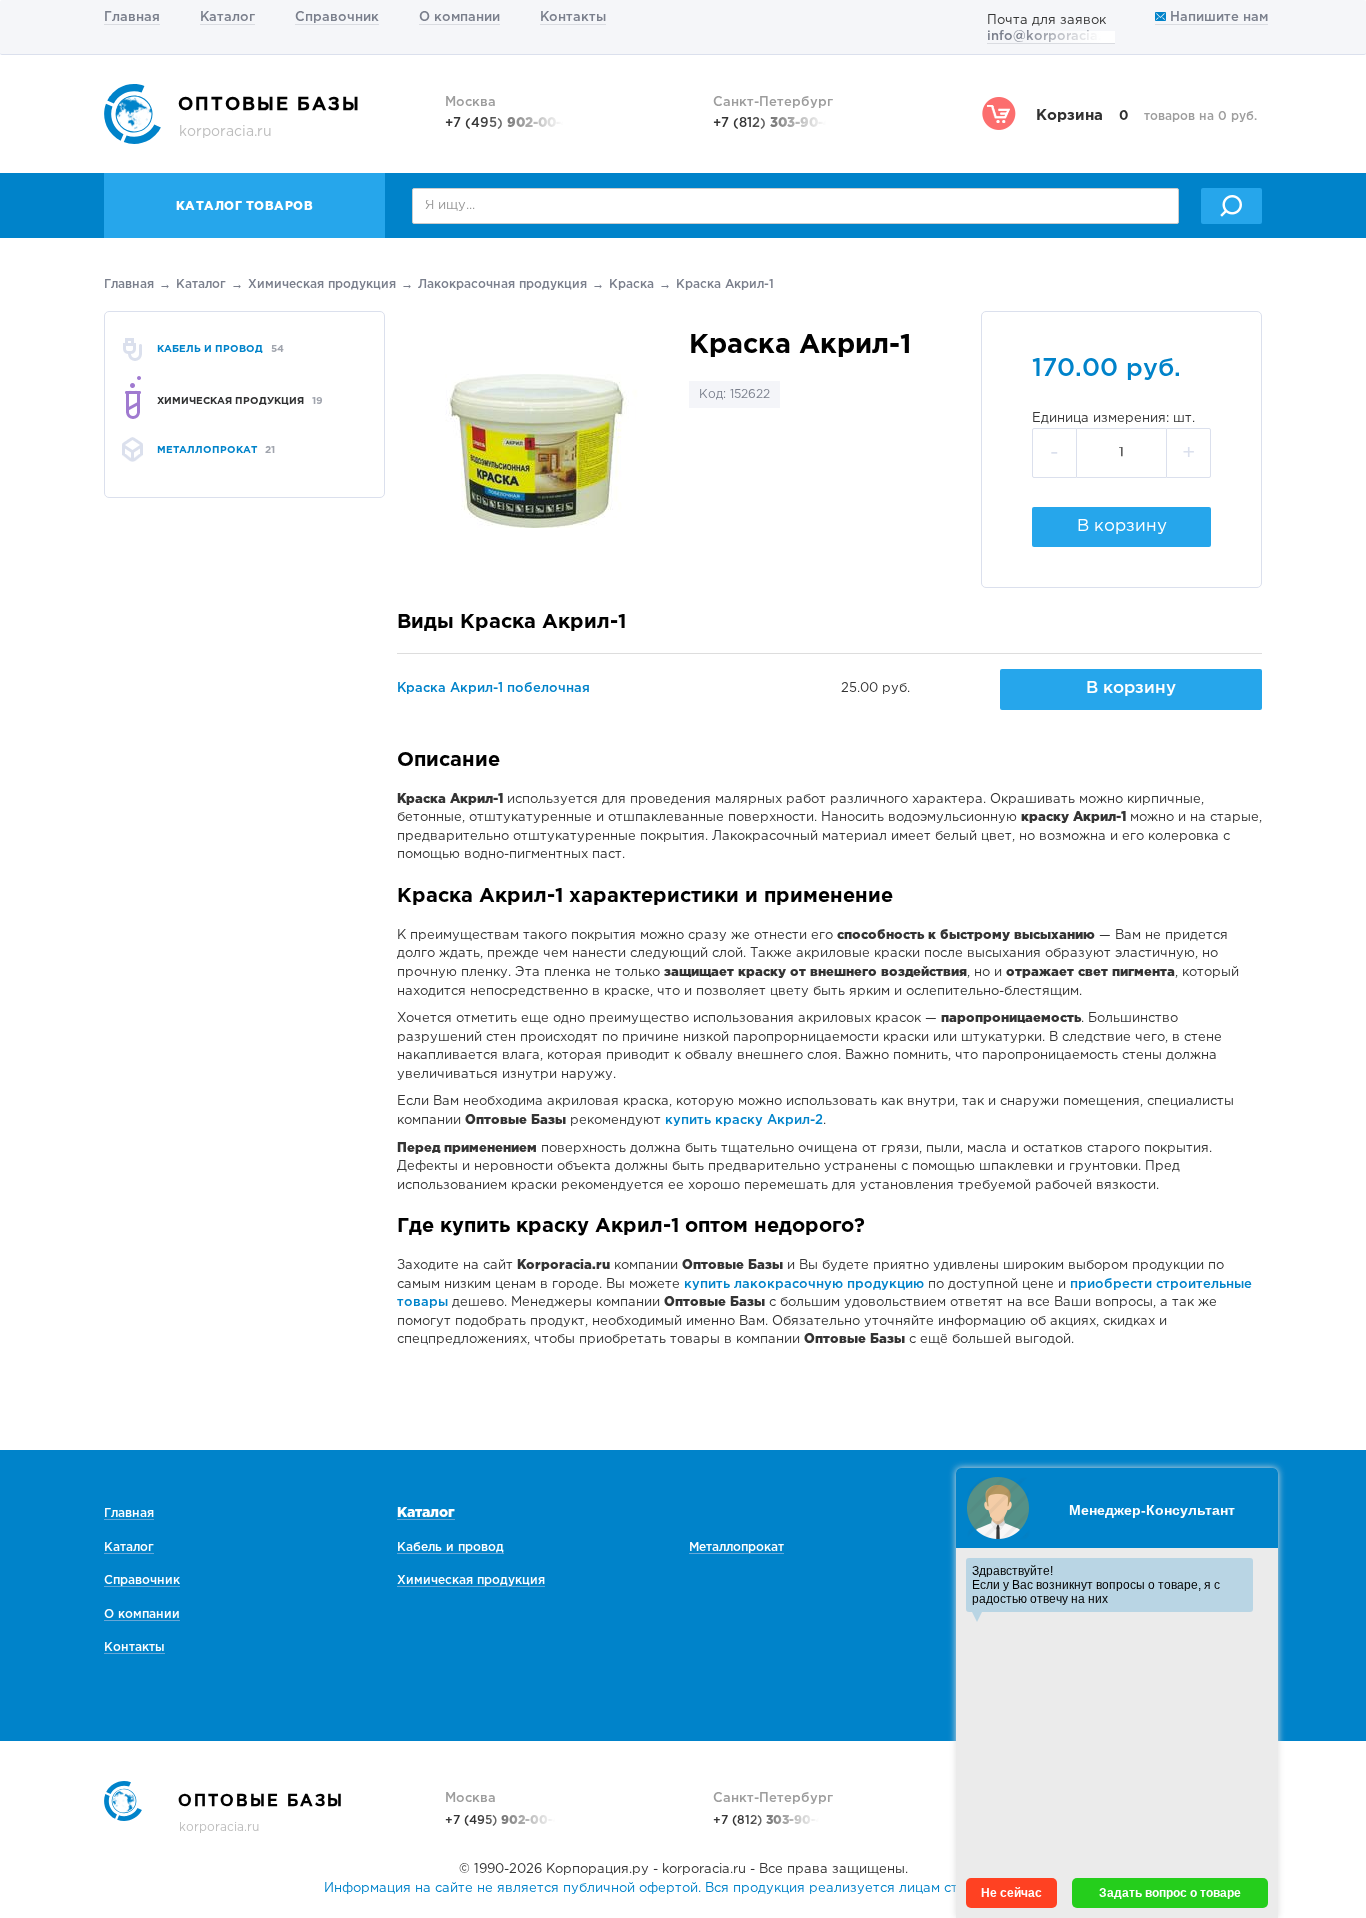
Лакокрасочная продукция (502, 284)
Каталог (227, 17)
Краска (631, 284)
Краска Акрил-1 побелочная (493, 688)
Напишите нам (1217, 17)
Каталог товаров (245, 206)
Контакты (573, 17)
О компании (459, 17)
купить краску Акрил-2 (744, 1120)
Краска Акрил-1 (725, 284)
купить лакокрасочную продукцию (804, 1284)
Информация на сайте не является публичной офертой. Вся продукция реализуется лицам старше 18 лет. (683, 1888)
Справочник (337, 17)
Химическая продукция (322, 284)
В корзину (1122, 526)
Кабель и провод (450, 1547)
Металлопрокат (736, 1547)
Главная (132, 17)
